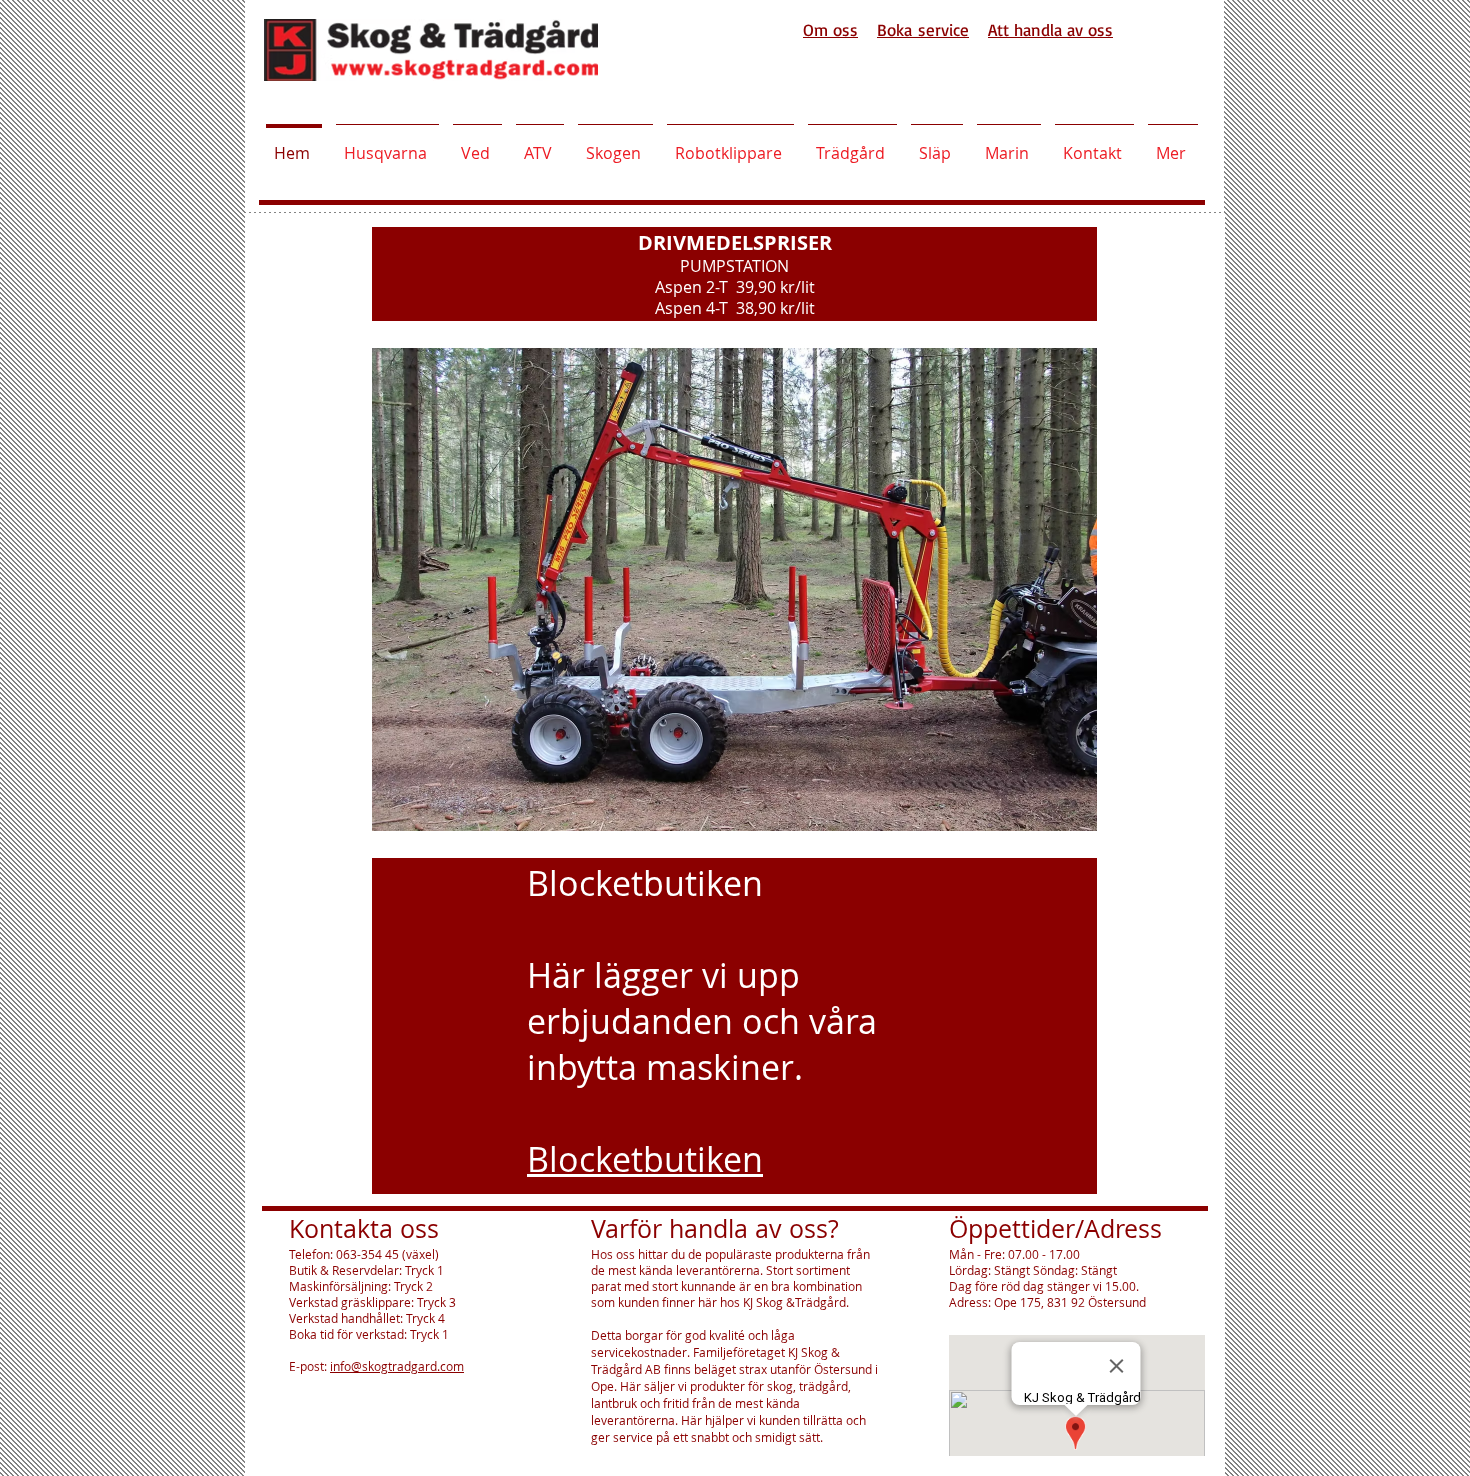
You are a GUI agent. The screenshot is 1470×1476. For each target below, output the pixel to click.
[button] (734, 589)
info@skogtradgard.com (397, 1366)
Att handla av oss (1050, 29)
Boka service (923, 29)
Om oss (830, 29)
